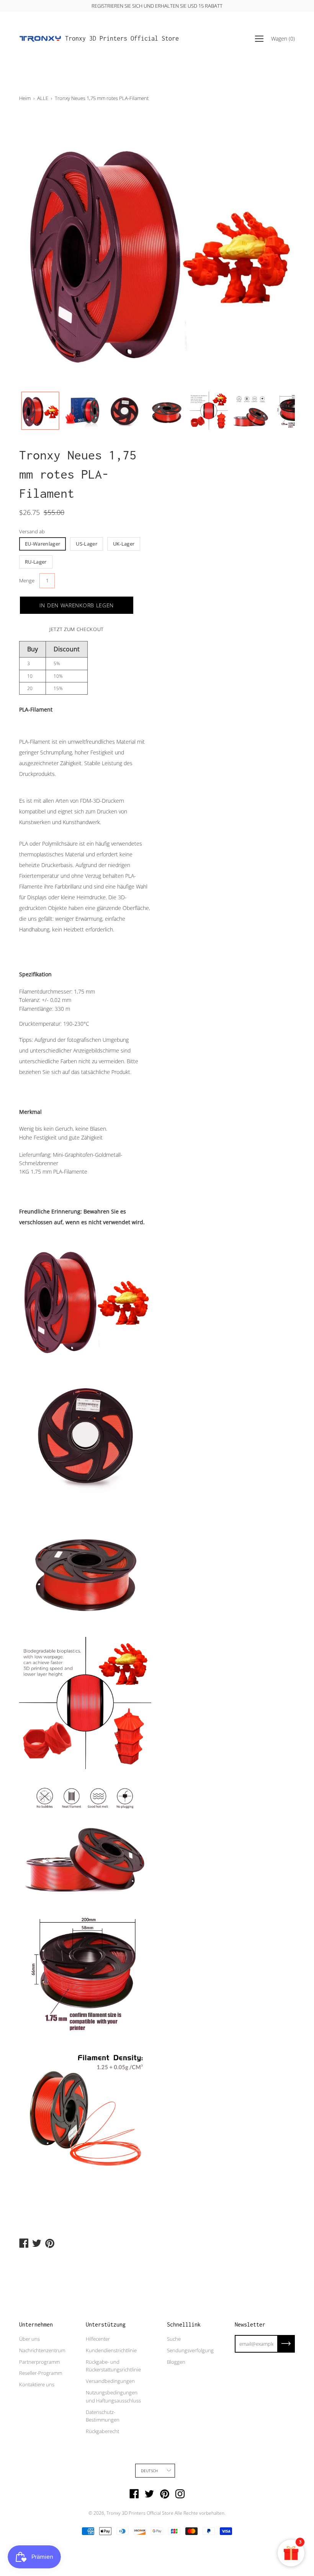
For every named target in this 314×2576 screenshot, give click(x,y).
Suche (174, 2339)
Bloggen (176, 2362)
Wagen (283, 39)
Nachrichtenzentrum (42, 2350)
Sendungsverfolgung (190, 2350)
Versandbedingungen (110, 2381)
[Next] (276, 250)
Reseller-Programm (41, 2373)
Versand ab (32, 531)
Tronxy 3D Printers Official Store (122, 38)
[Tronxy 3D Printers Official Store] (40, 39)
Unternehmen (36, 2324)
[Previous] (38, 250)
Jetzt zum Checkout (77, 629)
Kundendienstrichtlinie (111, 2350)
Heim (25, 98)
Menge (27, 580)
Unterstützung (106, 2324)
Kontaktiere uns (37, 2384)
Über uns (29, 2339)
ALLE (43, 98)
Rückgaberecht (102, 2431)
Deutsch (149, 2471)
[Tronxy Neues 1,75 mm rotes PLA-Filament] (40, 411)
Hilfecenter (98, 2339)
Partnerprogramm (39, 2362)
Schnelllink (184, 2324)
